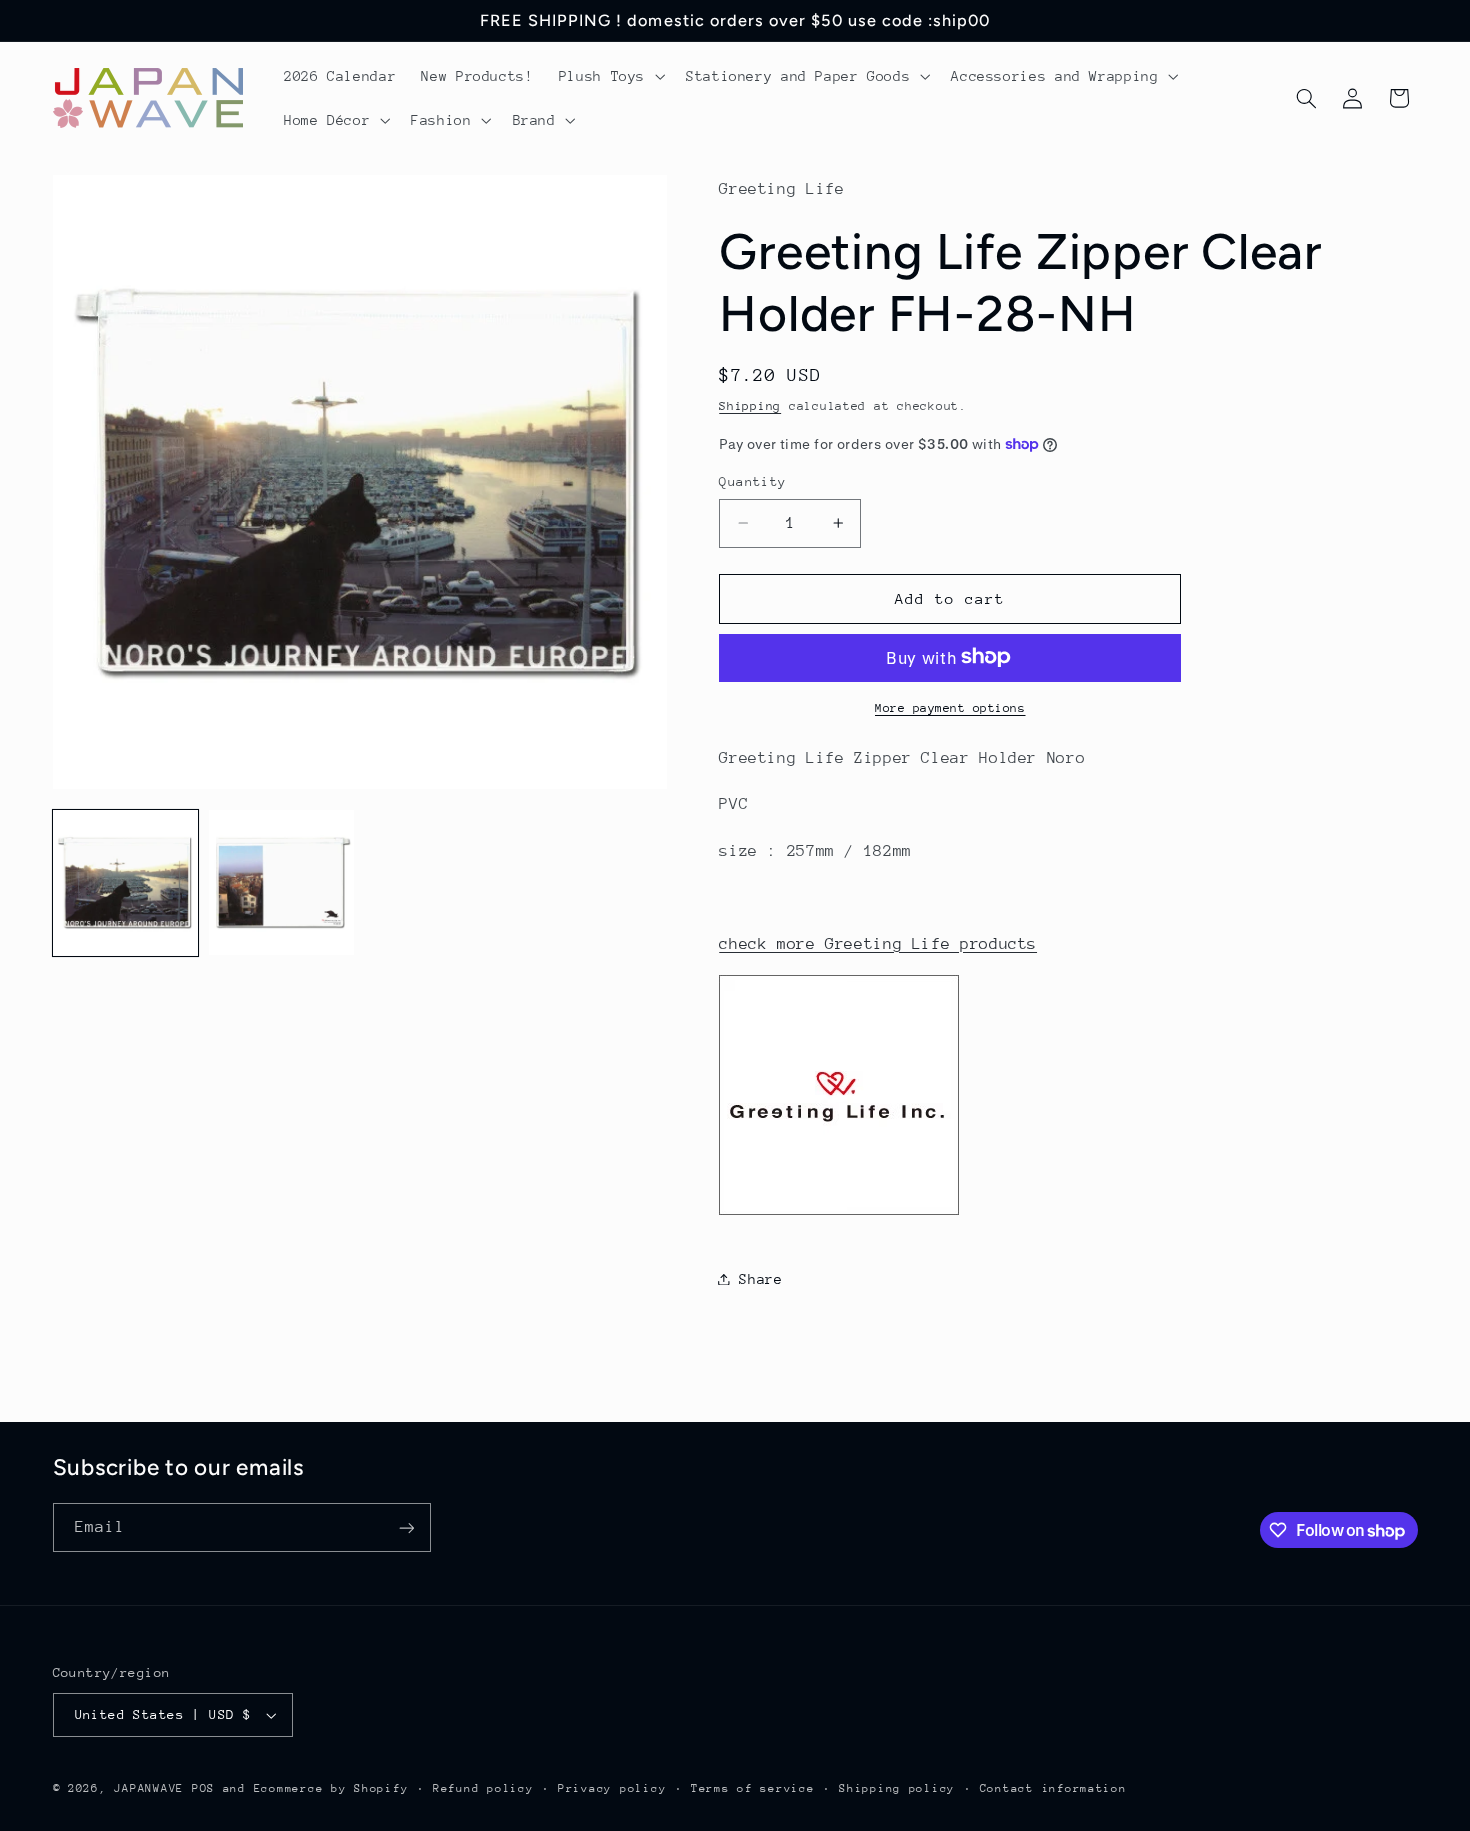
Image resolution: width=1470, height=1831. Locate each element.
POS (203, 1788)
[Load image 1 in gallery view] (126, 883)
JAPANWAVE (149, 1788)
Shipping (750, 405)
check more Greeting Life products (878, 943)
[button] (609, 76)
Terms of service (753, 1788)
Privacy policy (612, 1788)
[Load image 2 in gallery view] (282, 883)
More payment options (950, 707)
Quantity (752, 481)
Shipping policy (897, 1788)
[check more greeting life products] (839, 1214)
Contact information (1053, 1788)
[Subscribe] (406, 1527)
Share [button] (760, 1278)
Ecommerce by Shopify (331, 1788)
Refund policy (483, 1788)
